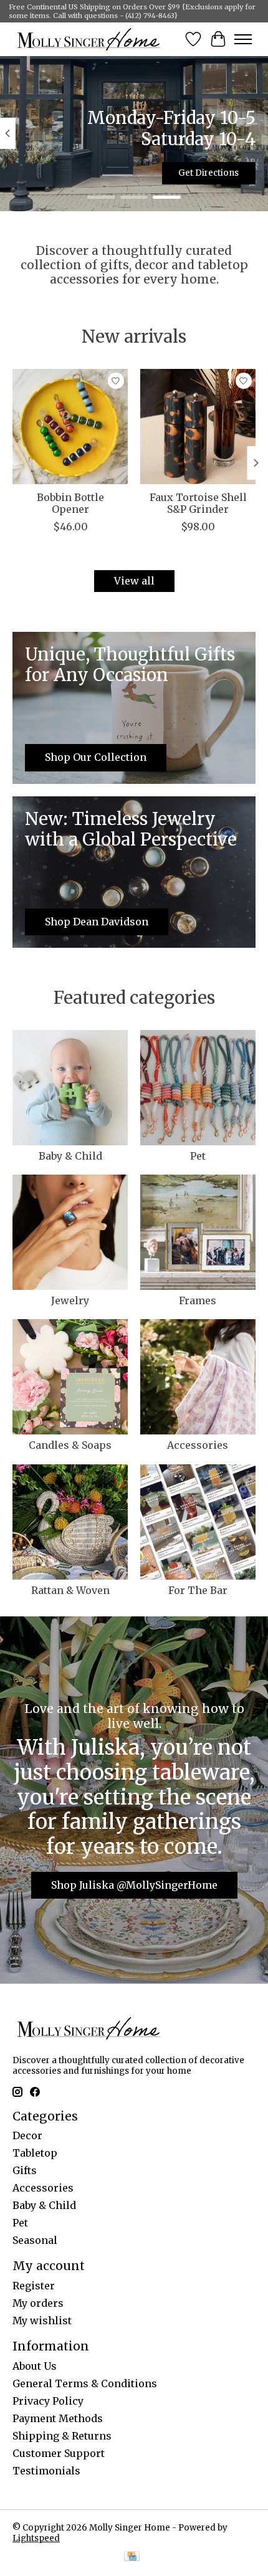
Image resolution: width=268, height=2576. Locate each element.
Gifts (25, 2170)
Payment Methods (58, 2418)
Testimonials (46, 2471)
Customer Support (59, 2453)
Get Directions (208, 173)
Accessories (198, 1445)
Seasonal (35, 2240)
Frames (198, 1300)
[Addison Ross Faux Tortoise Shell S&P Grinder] (198, 427)
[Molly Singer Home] (89, 39)
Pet (198, 1156)
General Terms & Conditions (85, 2383)
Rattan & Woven (70, 1590)
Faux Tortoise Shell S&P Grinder (198, 503)
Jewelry (70, 1300)
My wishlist (42, 2321)
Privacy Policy (48, 2401)
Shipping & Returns (62, 2436)
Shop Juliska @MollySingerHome (134, 1885)
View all (134, 581)
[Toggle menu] (243, 39)
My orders (38, 2303)
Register (34, 2286)
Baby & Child (70, 1156)
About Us (35, 2366)
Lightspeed (36, 2538)
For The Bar (198, 1590)
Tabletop (35, 2153)
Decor (27, 2135)
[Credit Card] (132, 2557)
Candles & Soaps (70, 1445)
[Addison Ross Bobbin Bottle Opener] (70, 427)
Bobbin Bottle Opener (70, 503)
